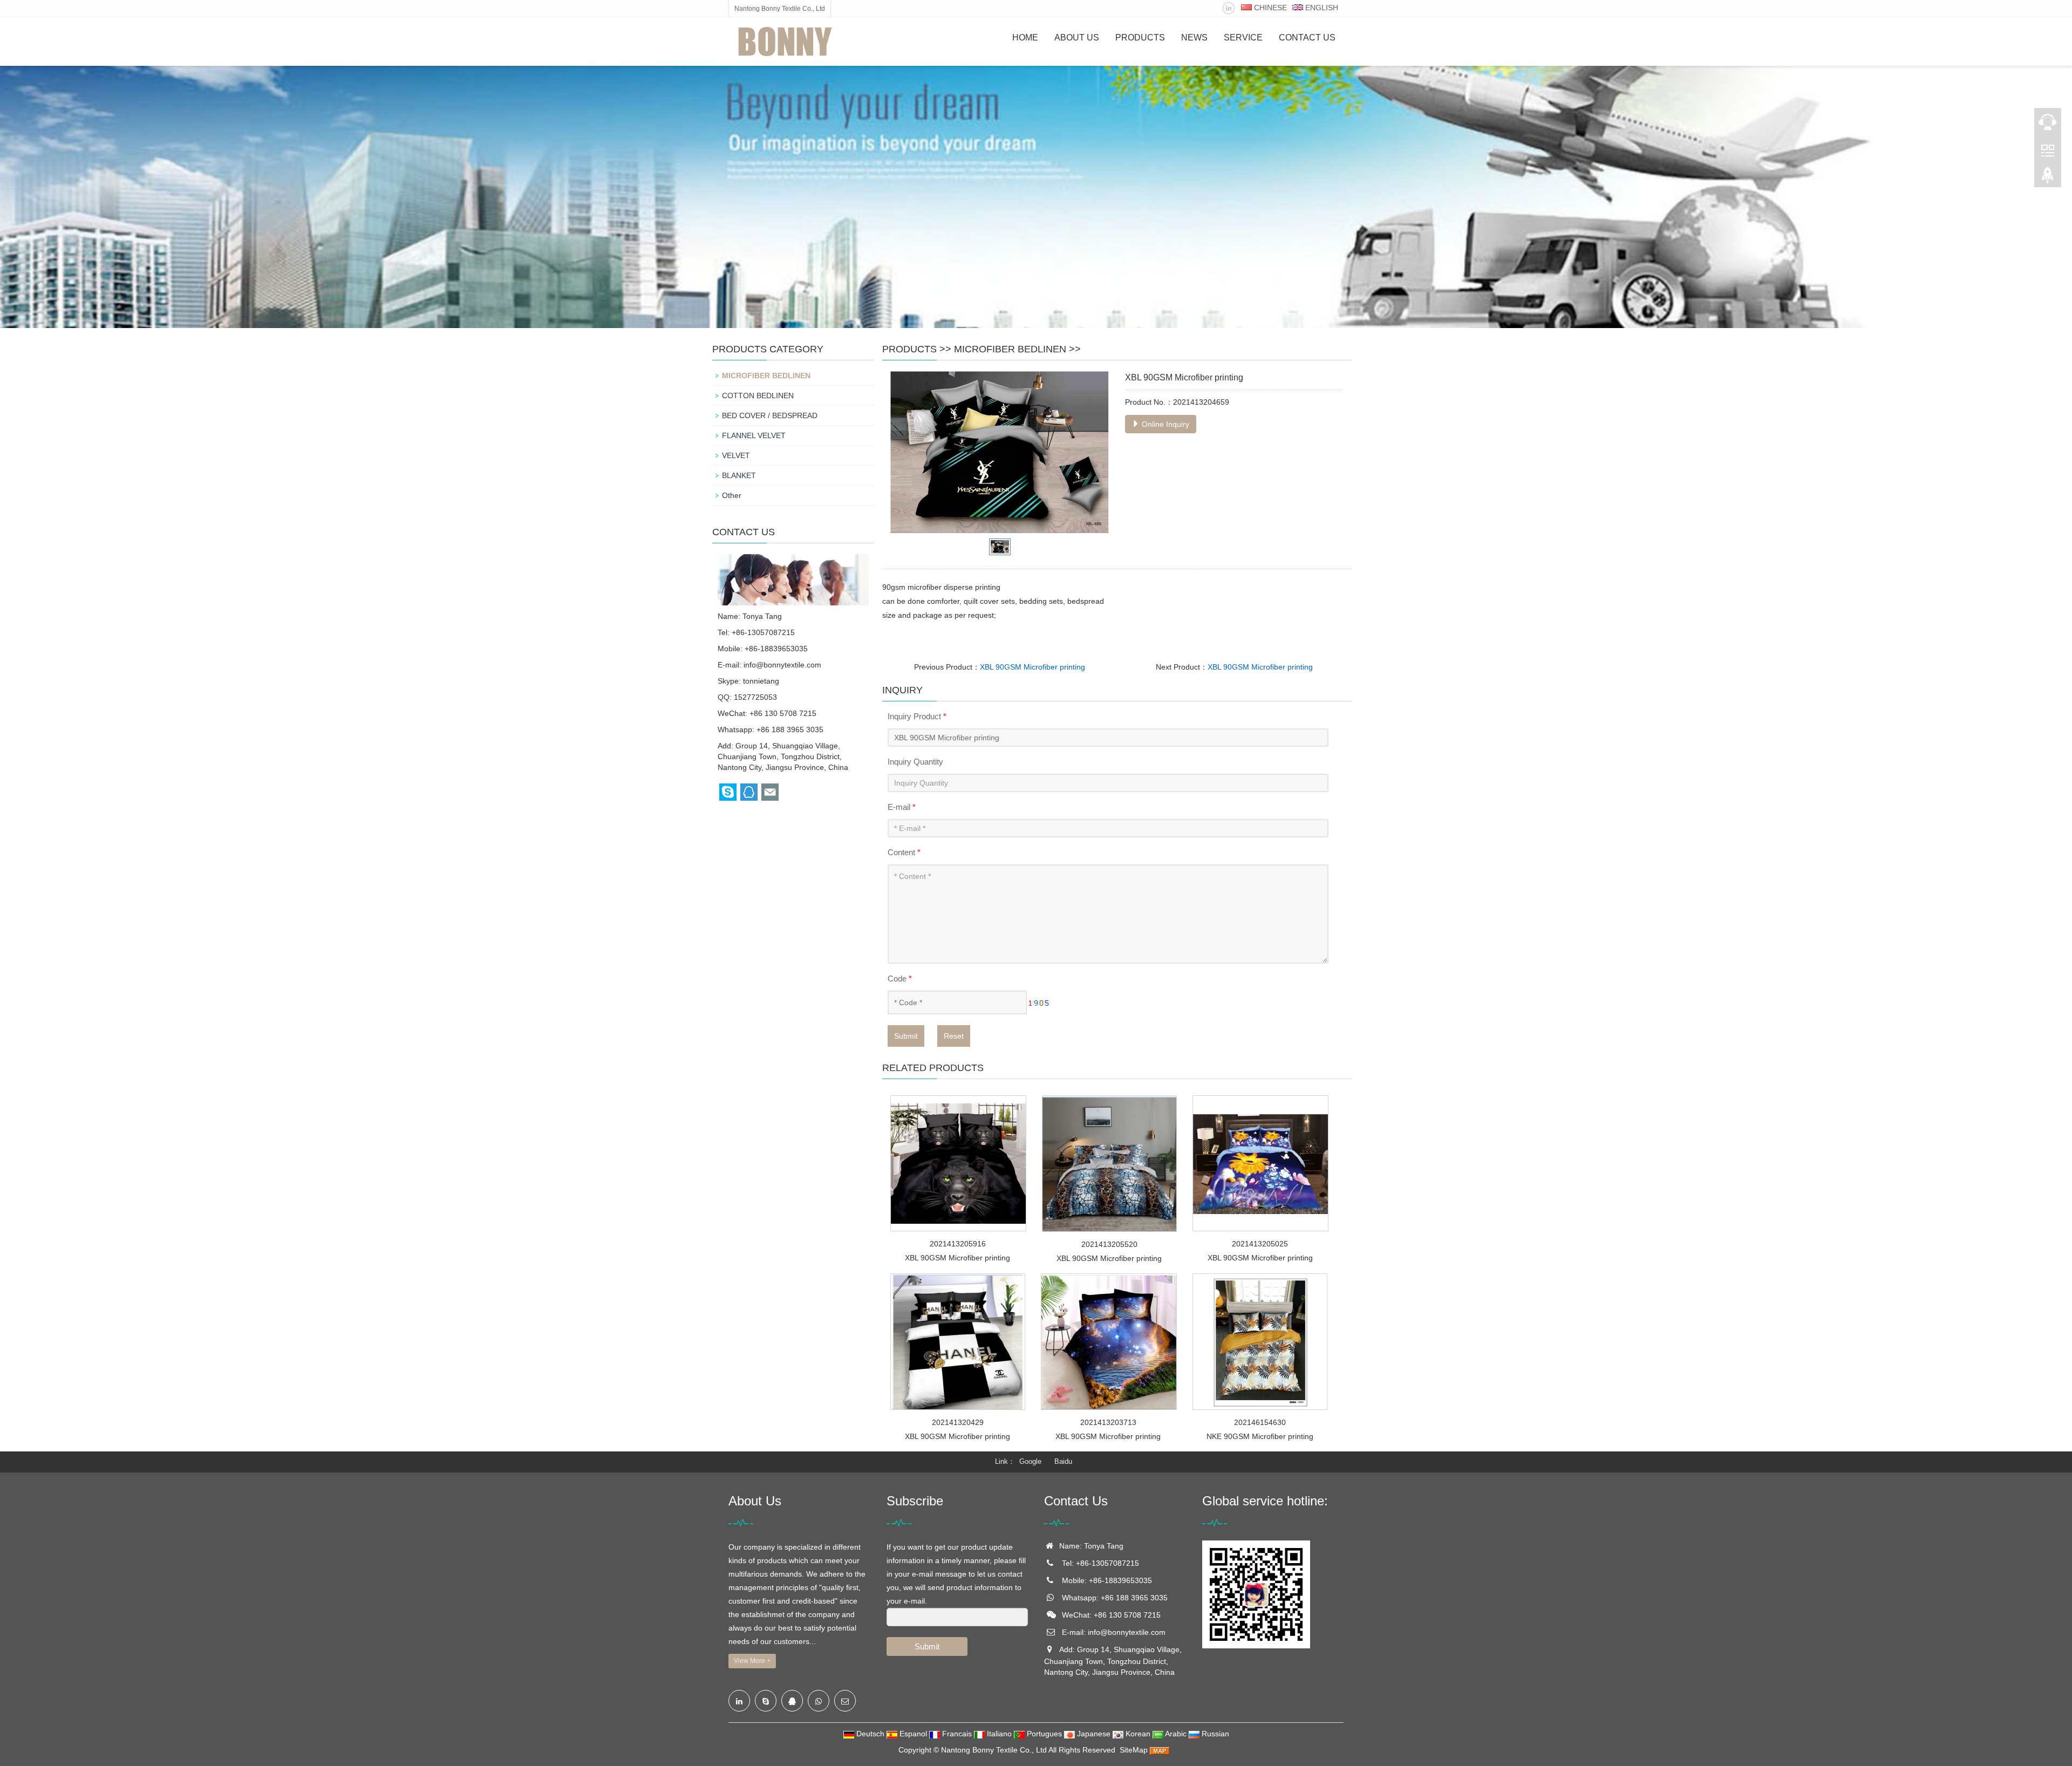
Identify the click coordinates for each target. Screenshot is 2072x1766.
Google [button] (1030, 1461)
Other (732, 495)
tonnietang (761, 681)
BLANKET (739, 475)
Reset (954, 1036)
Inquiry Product (917, 716)
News (1194, 37)
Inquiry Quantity (915, 762)
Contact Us (1307, 37)
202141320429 (958, 1422)
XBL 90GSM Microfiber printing (1032, 667)
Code (900, 979)
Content (904, 852)
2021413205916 (958, 1244)
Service (1243, 37)
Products (1140, 37)
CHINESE (1269, 8)
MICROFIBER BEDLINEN (1010, 349)
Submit (906, 1036)
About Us (1077, 37)
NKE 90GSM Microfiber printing (1260, 1436)
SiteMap (1134, 1750)
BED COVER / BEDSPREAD (770, 415)
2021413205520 (1109, 1244)
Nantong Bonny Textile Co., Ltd (994, 1750)
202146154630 (1260, 1422)
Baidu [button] (1063, 1461)
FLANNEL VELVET (754, 435)
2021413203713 (1108, 1422)
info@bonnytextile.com (782, 665)
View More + (752, 1661)
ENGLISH (1321, 8)
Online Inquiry (1164, 424)
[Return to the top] (2048, 179)
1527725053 (755, 697)
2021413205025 (1260, 1244)
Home (1025, 37)
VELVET (736, 455)
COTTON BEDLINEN (758, 396)
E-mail (902, 807)
